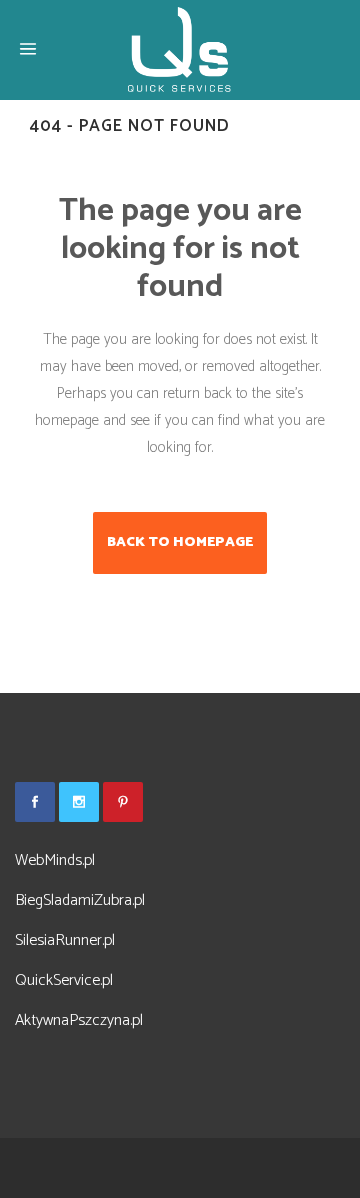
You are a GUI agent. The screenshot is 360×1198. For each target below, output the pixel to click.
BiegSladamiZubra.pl (80, 900)
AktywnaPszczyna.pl (79, 1020)
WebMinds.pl (55, 860)
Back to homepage (180, 542)
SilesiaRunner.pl (65, 940)
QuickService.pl (64, 980)
